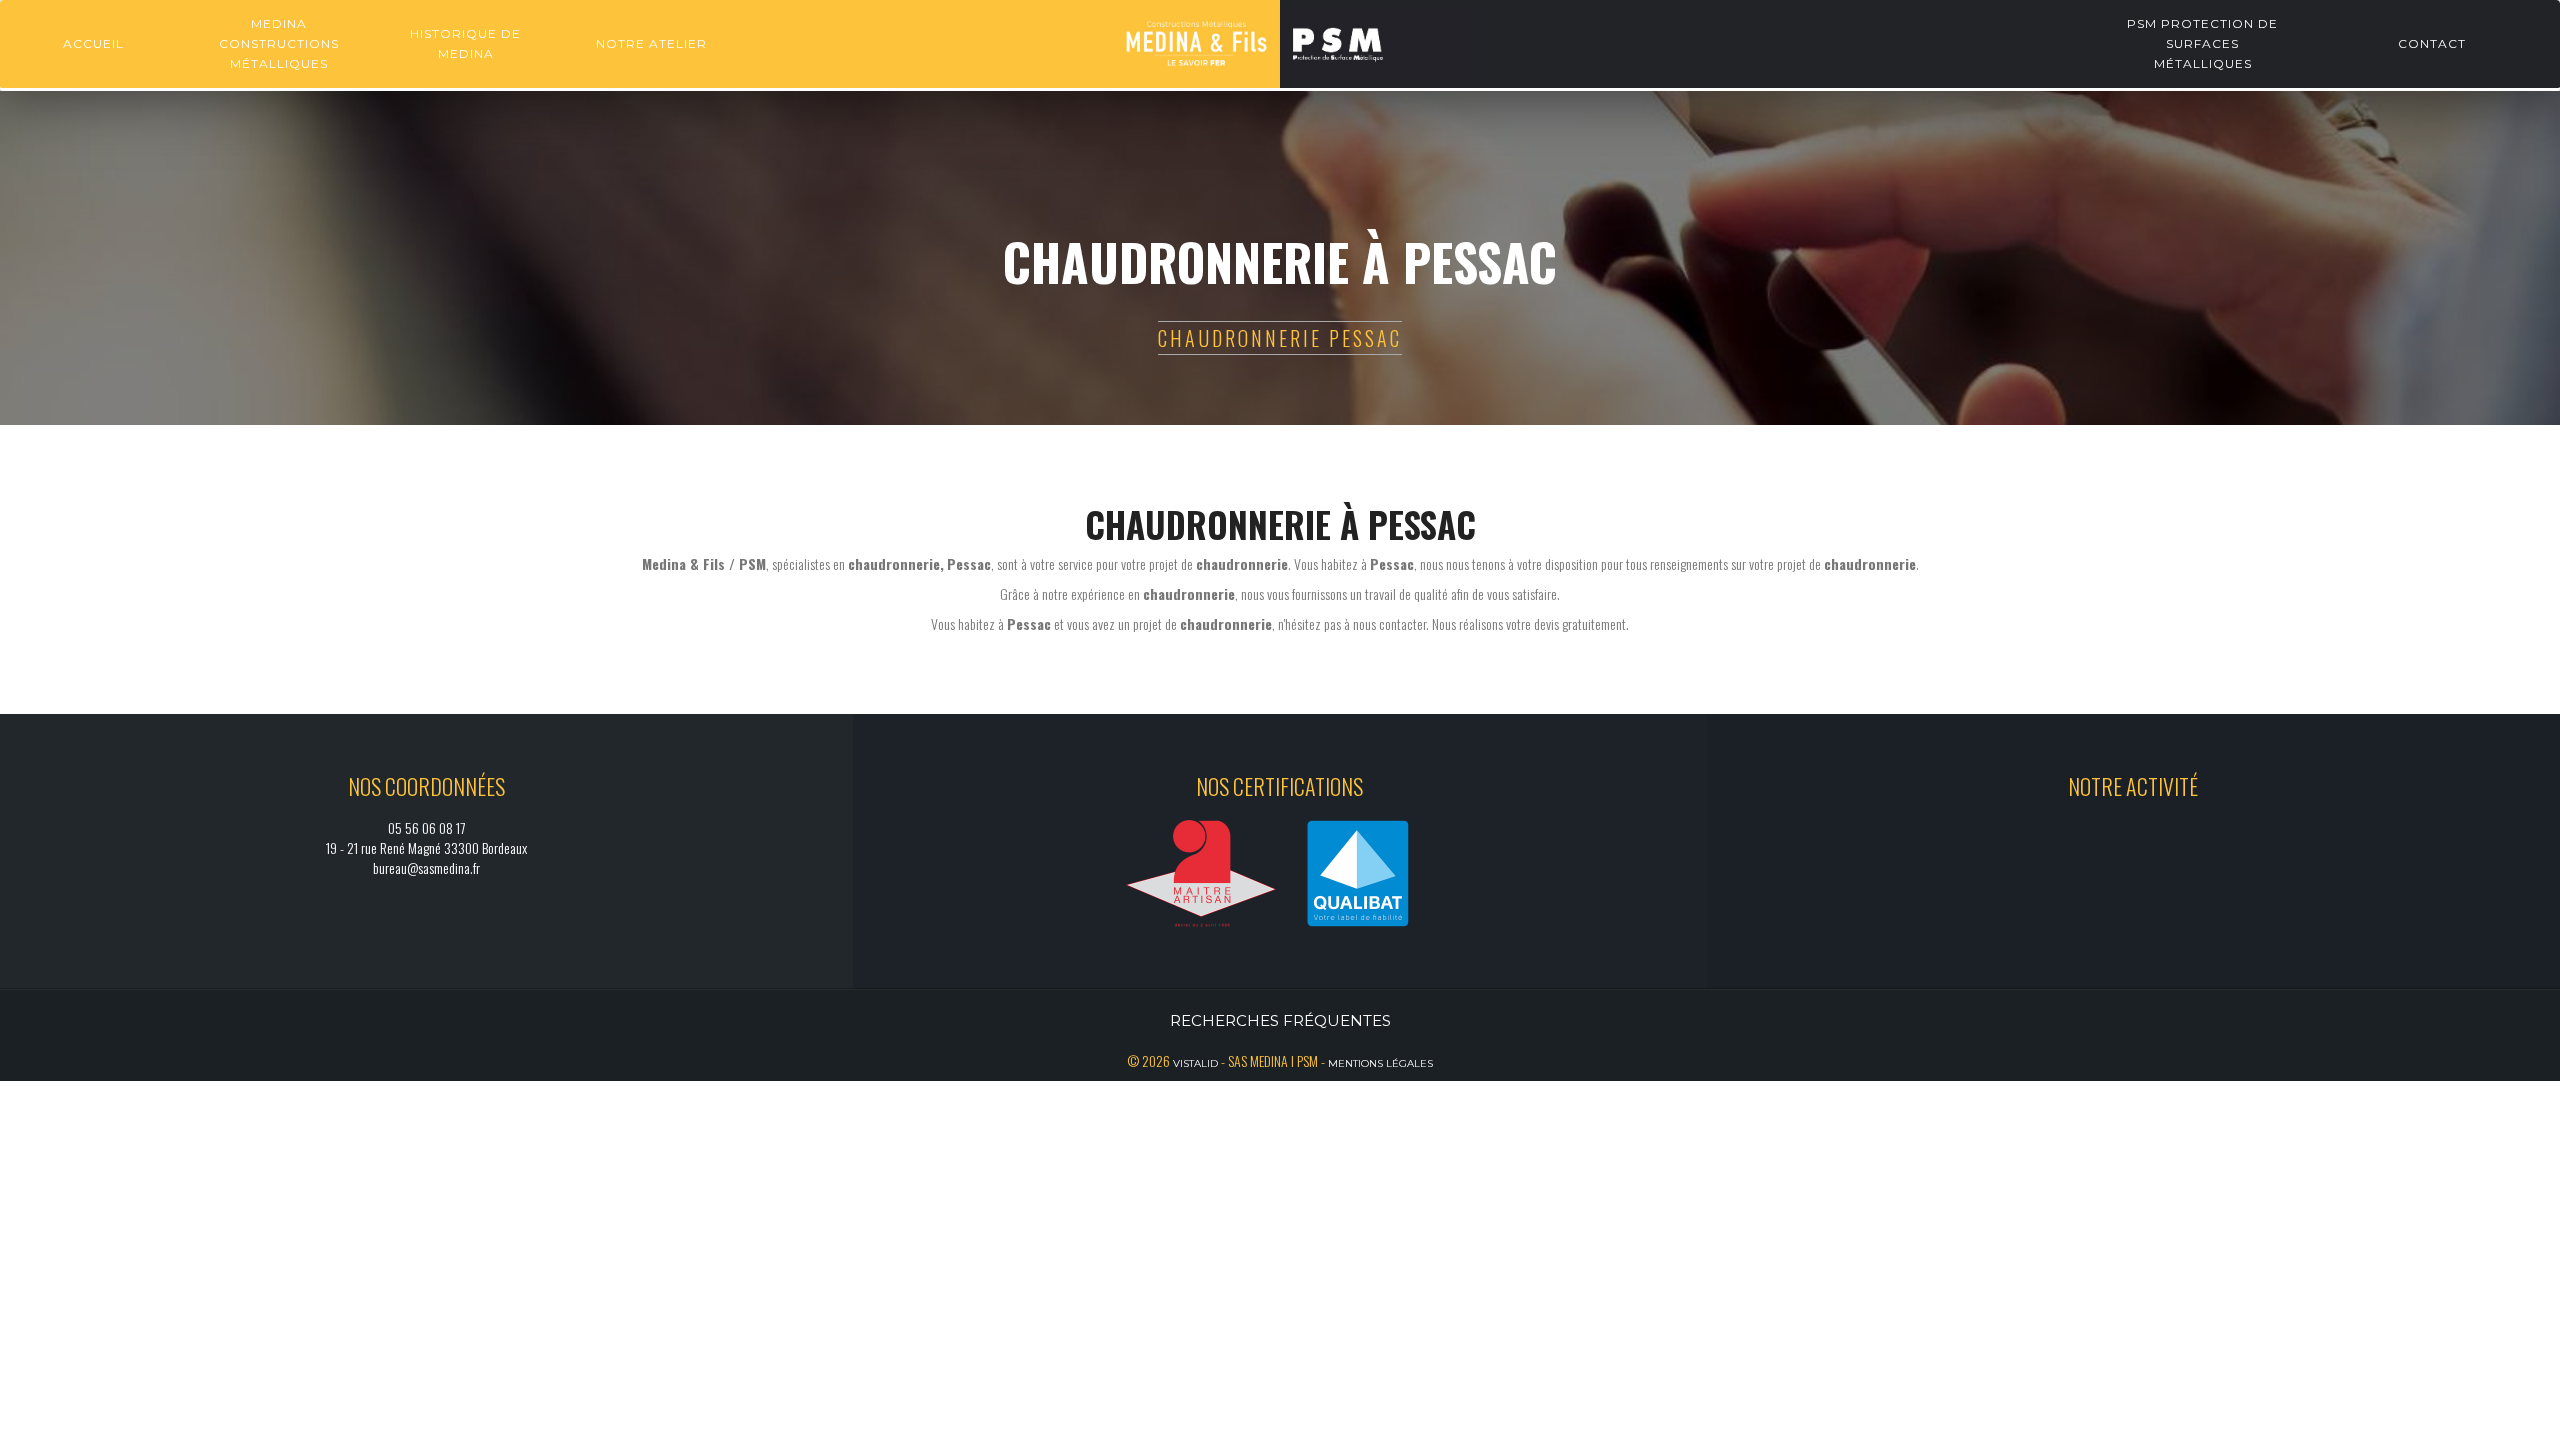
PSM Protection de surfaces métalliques (2202, 43)
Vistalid (1195, 1063)
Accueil (93, 43)
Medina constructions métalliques (279, 43)
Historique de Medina (465, 43)
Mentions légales (1380, 1063)
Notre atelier (651, 43)
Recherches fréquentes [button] (1280, 1020)
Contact (2432, 43)
